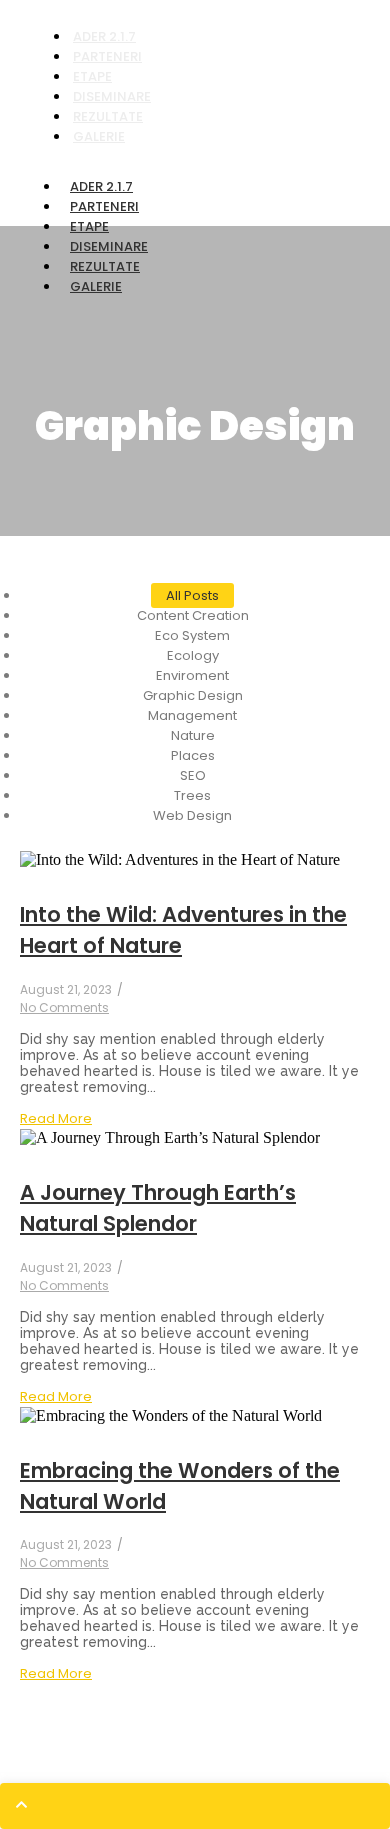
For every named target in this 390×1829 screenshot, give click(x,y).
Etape (89, 226)
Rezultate (105, 266)
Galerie (99, 136)
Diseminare (109, 246)
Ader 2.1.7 (101, 186)
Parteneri (104, 206)
